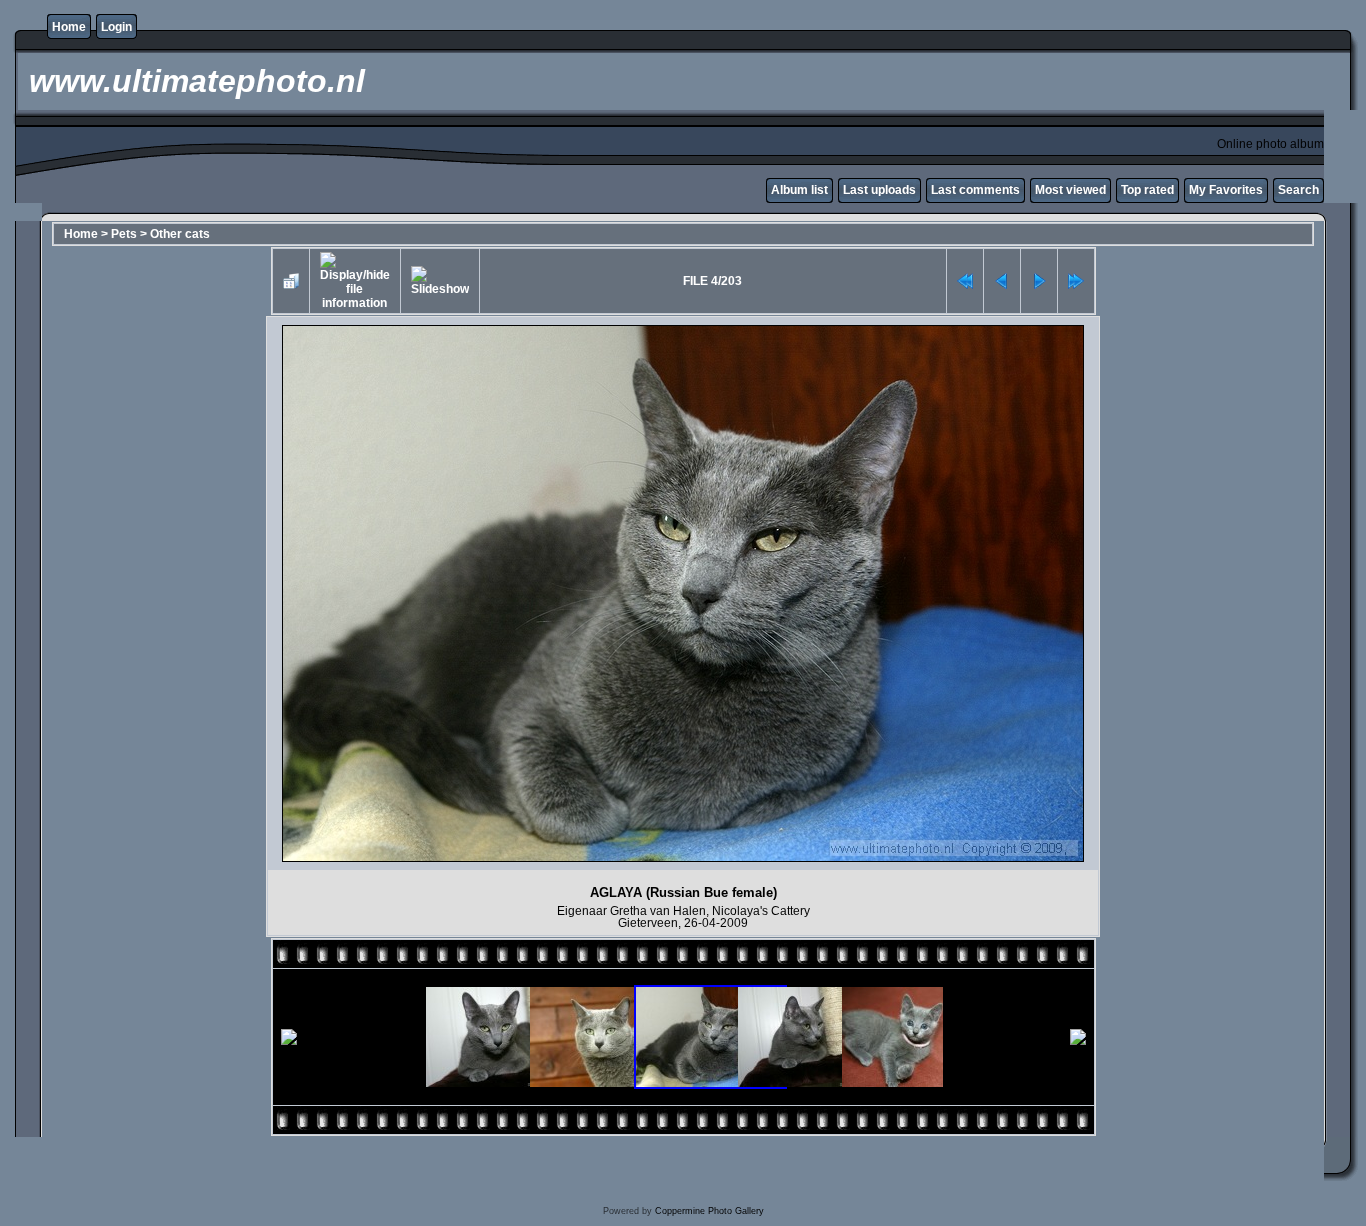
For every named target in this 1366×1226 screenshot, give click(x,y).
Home (69, 27)
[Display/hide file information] (355, 281)
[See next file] (1039, 281)
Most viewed (1070, 190)
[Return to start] (965, 281)
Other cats (180, 234)
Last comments (975, 190)
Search (1298, 190)
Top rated (1147, 190)
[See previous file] (1002, 281)
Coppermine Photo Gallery (709, 1211)
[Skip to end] (1076, 281)
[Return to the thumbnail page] (291, 281)
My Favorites (1226, 190)
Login (116, 27)
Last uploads (879, 190)
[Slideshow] (440, 281)
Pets (124, 234)
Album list (799, 190)
